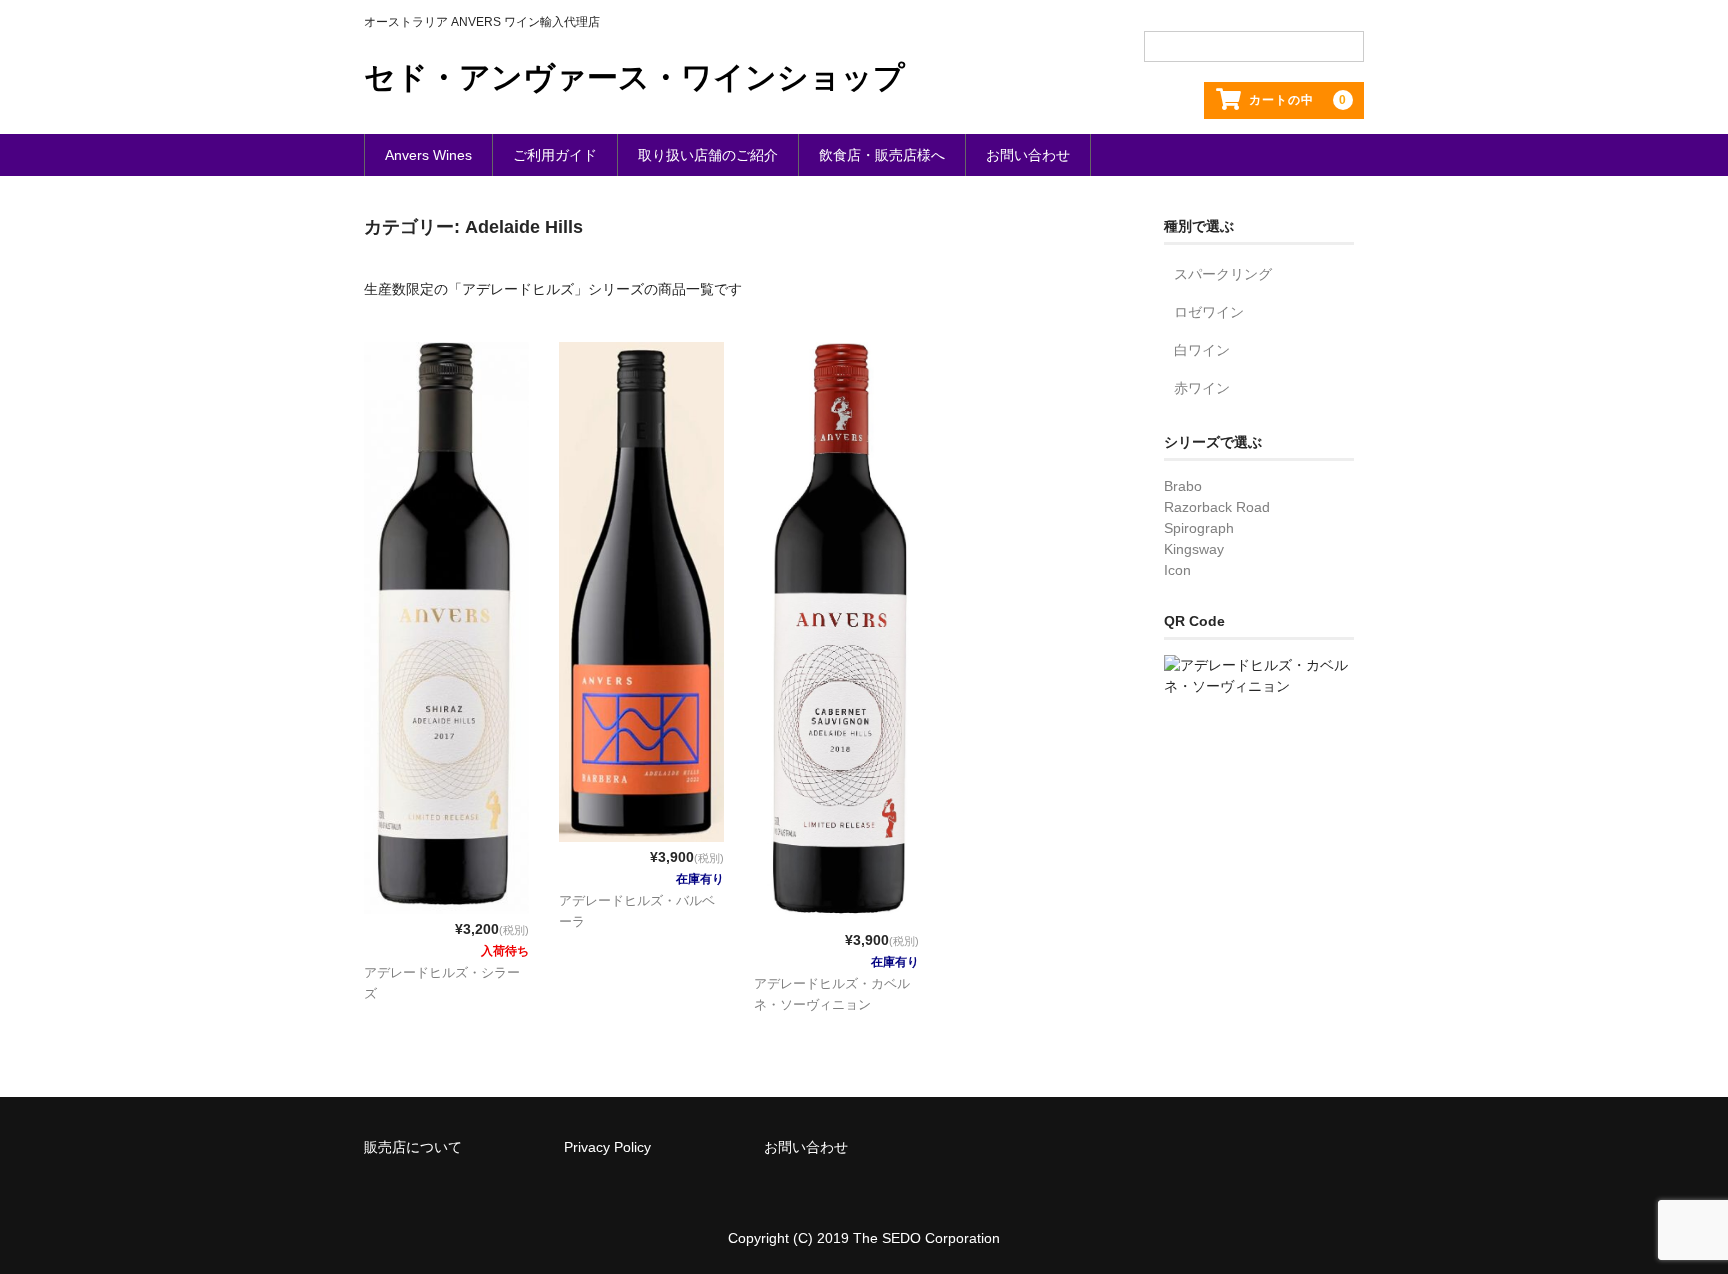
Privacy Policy (607, 1147)
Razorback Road (1217, 507)
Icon (1177, 570)
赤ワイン (1202, 388)
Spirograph (1199, 528)
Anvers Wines (428, 155)
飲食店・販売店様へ (882, 155)
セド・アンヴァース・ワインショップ (634, 77)
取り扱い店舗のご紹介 (708, 155)
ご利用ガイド (555, 155)
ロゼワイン (1209, 312)
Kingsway (1194, 549)
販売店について (413, 1147)
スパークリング (1223, 274)
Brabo (1183, 486)
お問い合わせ (1028, 155)
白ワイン (1202, 350)
